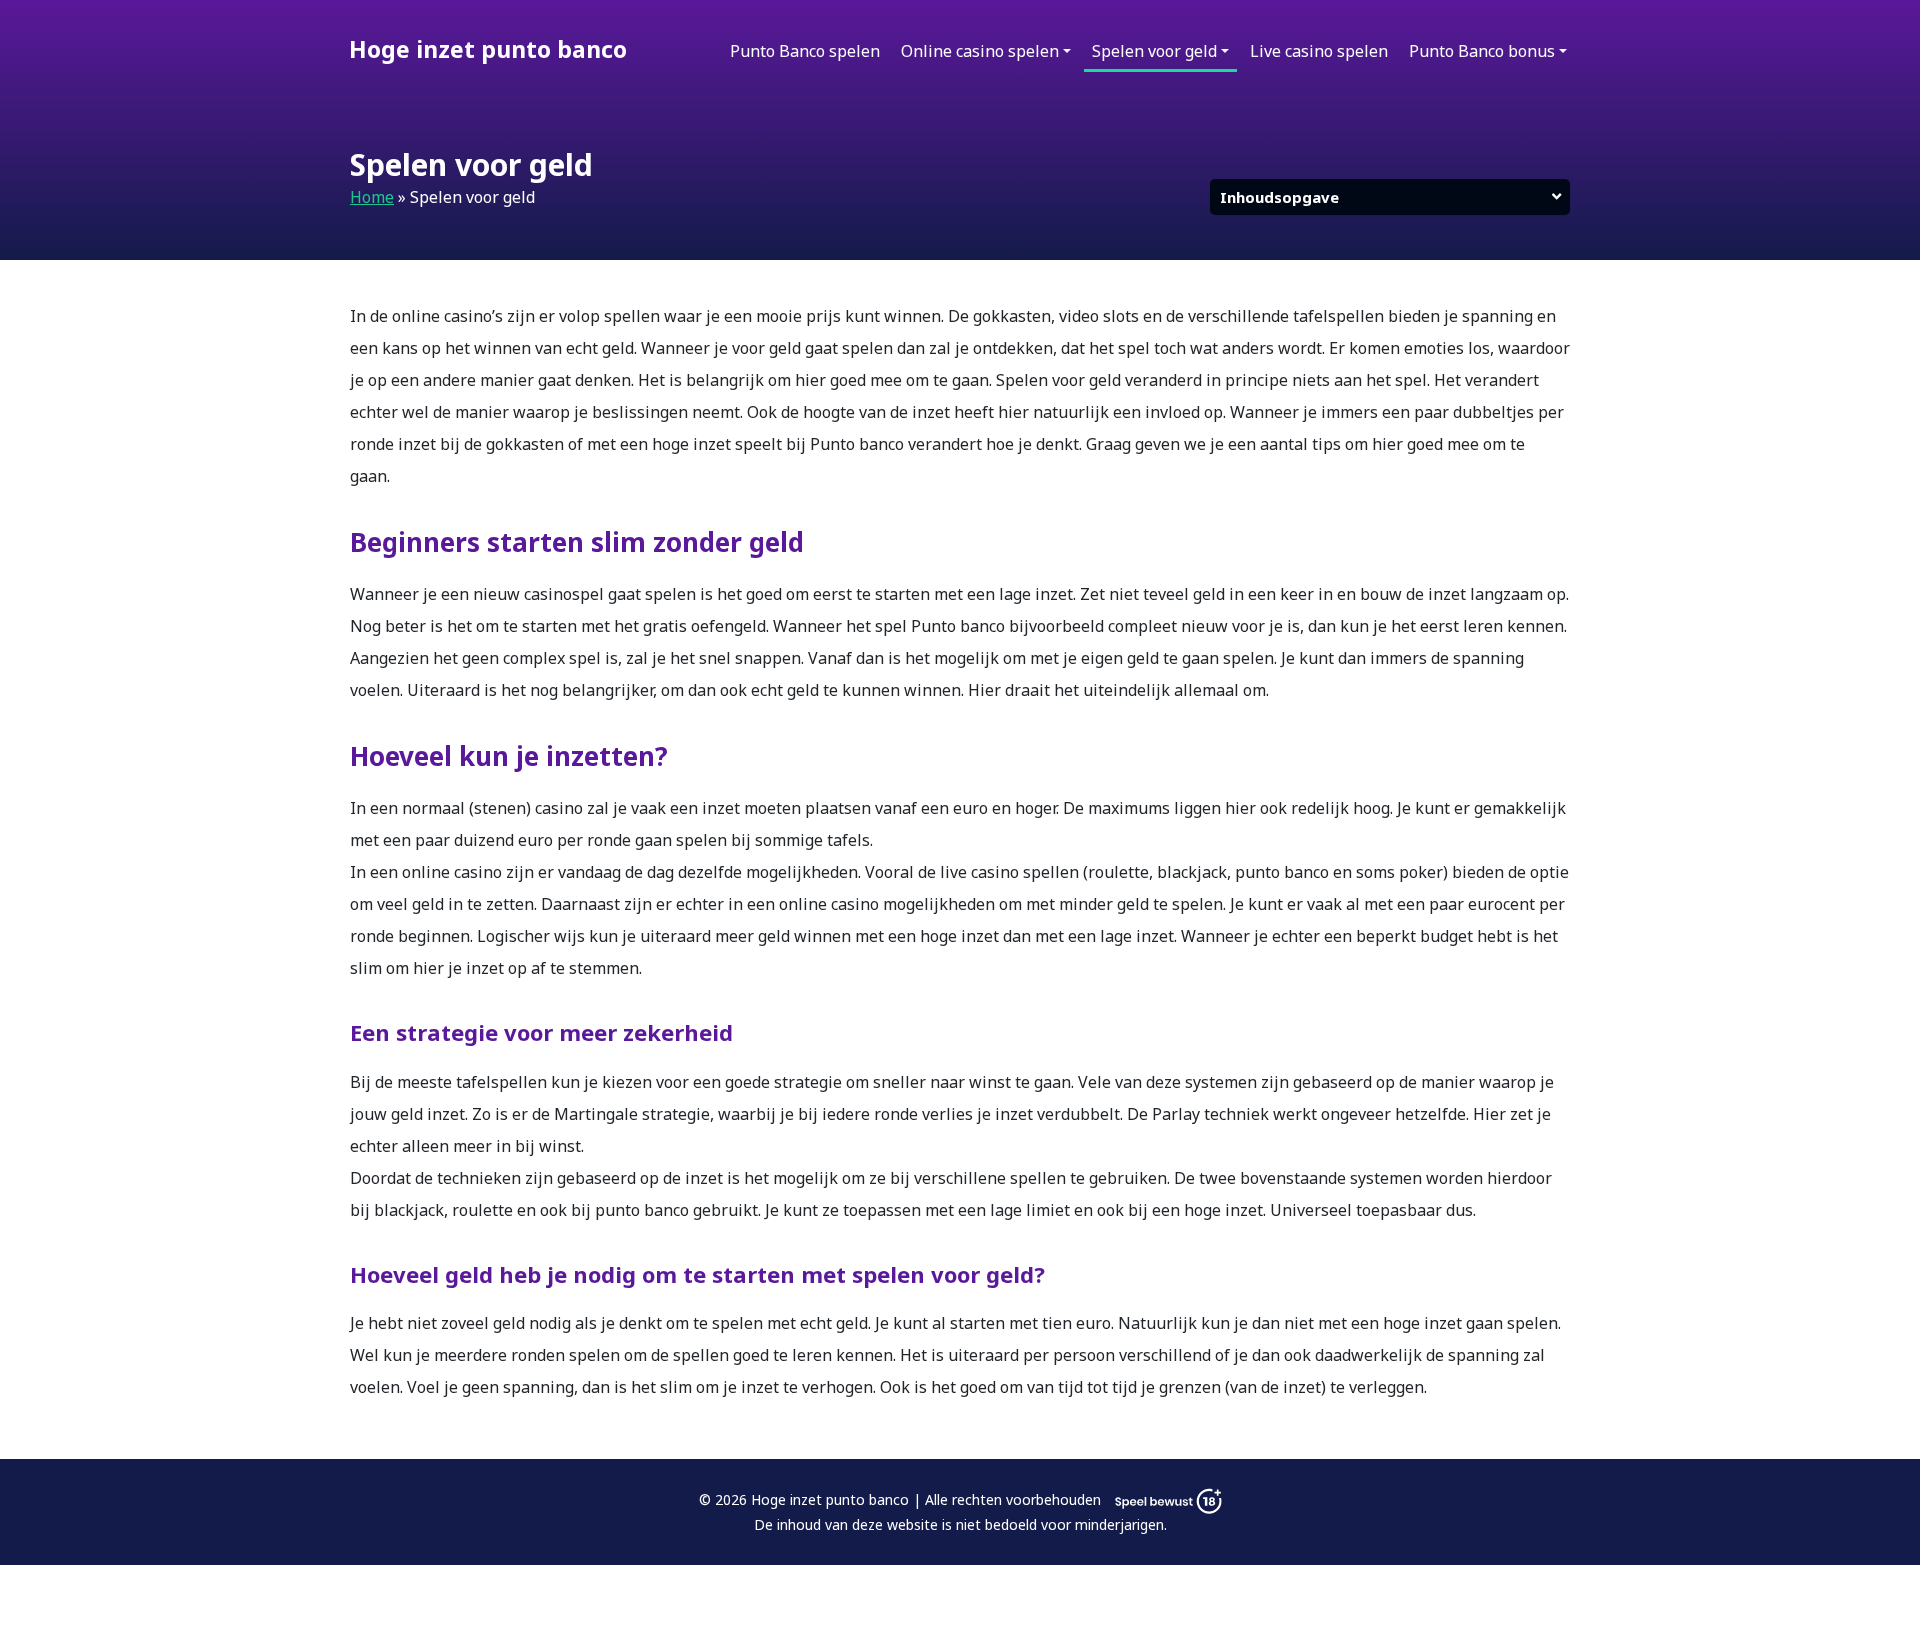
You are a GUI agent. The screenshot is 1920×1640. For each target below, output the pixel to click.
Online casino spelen (980, 51)
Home (372, 197)
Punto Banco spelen (805, 51)
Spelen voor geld (1154, 51)
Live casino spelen (1319, 51)
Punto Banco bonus (1482, 51)
